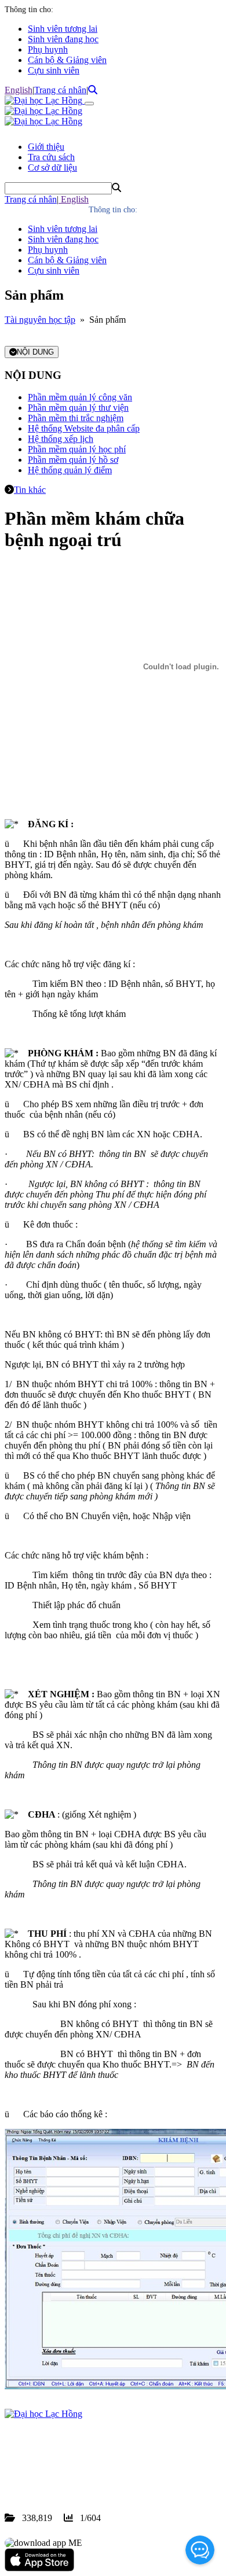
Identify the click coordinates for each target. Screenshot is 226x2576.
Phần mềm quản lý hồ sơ (73, 460)
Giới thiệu (46, 147)
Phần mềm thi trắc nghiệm (76, 418)
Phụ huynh (48, 49)
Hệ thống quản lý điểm (70, 470)
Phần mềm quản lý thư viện (78, 408)
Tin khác (30, 490)
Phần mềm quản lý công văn (80, 397)
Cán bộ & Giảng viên (67, 60)
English (19, 90)
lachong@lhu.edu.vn (92, 2476)
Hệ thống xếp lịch (61, 439)
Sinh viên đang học (63, 39)
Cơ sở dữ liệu (52, 167)
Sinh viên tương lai (63, 29)
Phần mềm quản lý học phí (77, 449)
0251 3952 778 (99, 2466)
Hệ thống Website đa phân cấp (84, 428)
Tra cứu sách (51, 157)
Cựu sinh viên (54, 70)
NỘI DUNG (35, 352)
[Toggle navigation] (89, 104)
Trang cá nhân (60, 90)
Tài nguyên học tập (40, 320)
